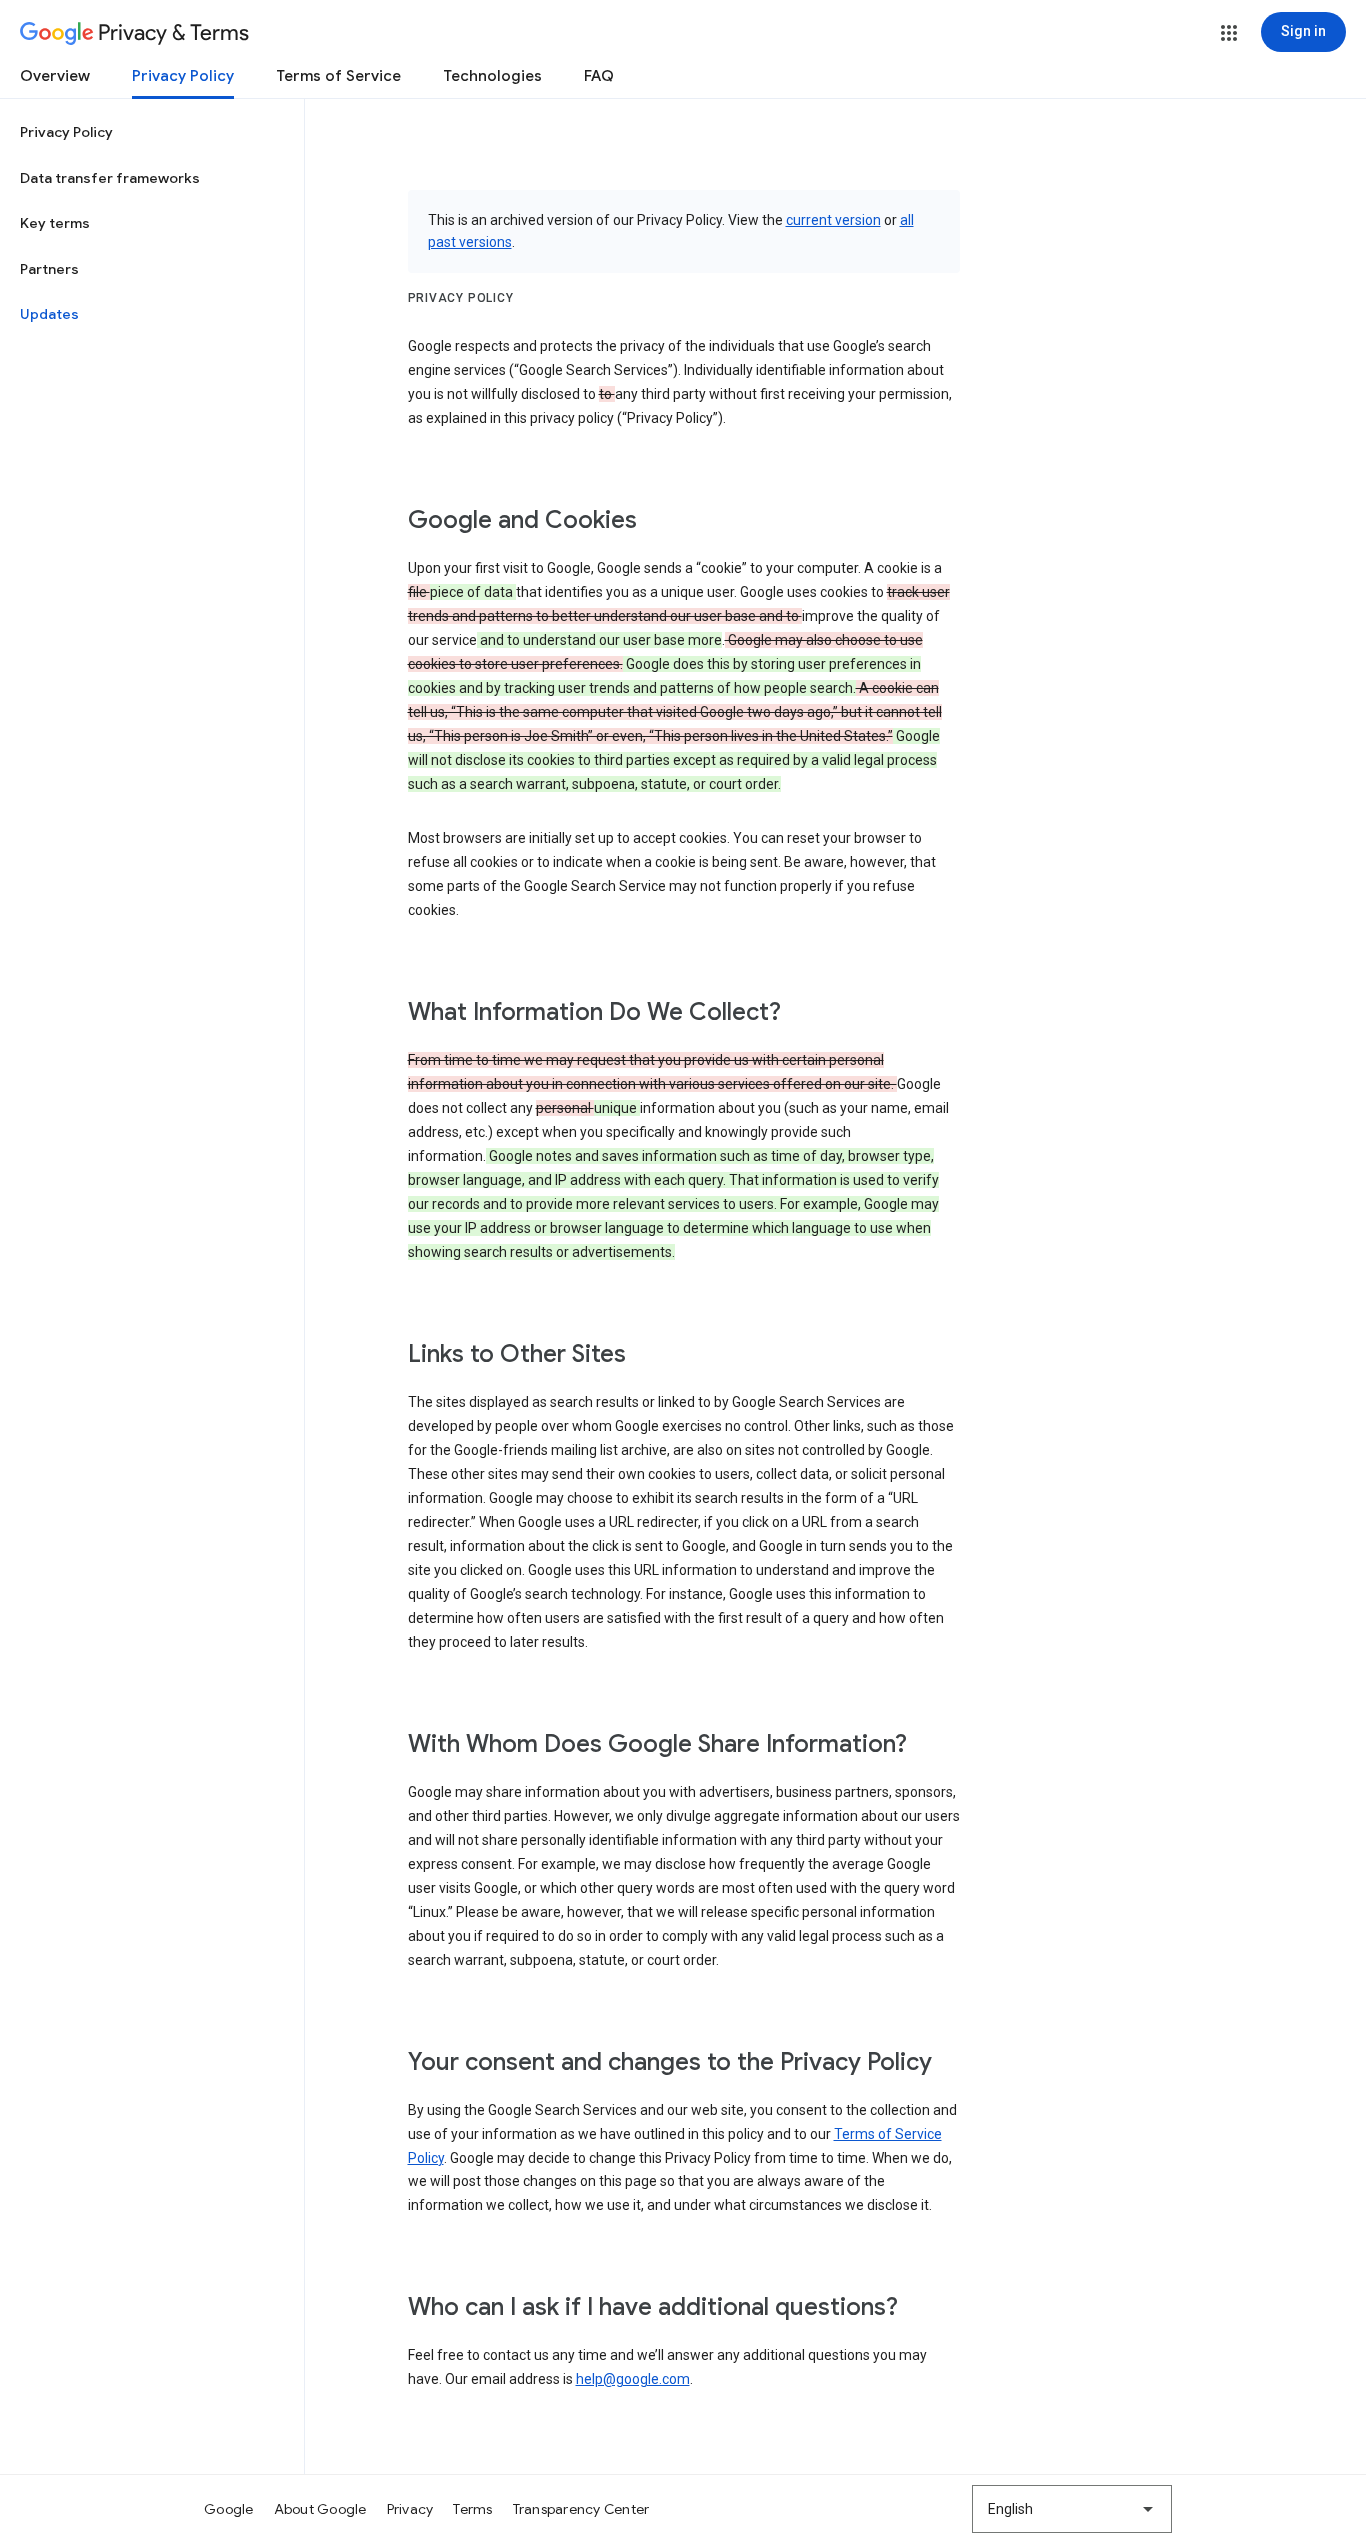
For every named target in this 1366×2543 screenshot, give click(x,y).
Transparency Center (581, 2509)
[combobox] (1072, 2509)
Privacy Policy (183, 76)
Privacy (410, 2509)
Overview (55, 76)
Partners (49, 269)
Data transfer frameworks (110, 178)
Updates (49, 314)
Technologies (492, 76)
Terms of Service (338, 76)
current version (833, 220)
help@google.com (633, 2379)
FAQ (599, 76)
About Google (320, 2509)
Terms (472, 2509)
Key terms (55, 223)
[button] (1229, 33)
